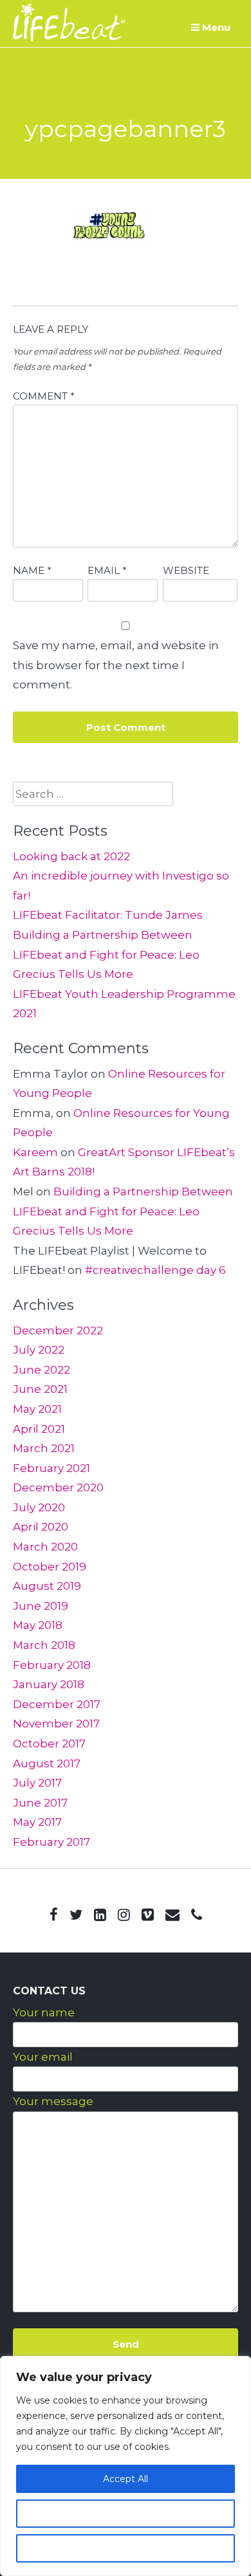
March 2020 (45, 1547)
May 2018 (38, 1625)
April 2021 (39, 1429)
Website (186, 570)
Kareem (35, 1152)
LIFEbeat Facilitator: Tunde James (108, 915)
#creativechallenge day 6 (155, 1270)
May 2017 (37, 1822)
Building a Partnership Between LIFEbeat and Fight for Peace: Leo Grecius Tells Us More (106, 954)
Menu (215, 27)
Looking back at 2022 (71, 856)
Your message (53, 2101)
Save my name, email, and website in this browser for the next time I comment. (116, 665)
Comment (44, 396)
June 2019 (41, 1606)
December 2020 (58, 1487)
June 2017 (40, 1803)
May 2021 (37, 1409)
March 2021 (44, 1448)
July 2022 (39, 1350)
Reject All (126, 2548)
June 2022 (42, 1370)
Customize (126, 2514)
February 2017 (51, 1842)
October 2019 (50, 1567)
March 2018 (44, 1645)
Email (107, 570)
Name (32, 570)
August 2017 (47, 1763)
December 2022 (58, 1330)
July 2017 (37, 1783)
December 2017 (57, 1704)
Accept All (126, 2479)
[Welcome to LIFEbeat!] (69, 37)
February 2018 (52, 1665)
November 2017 (56, 1724)
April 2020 (41, 1527)
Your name (44, 2012)
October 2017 (49, 1743)
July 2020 (39, 1507)
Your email (43, 2057)
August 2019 (47, 1586)
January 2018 (49, 1684)
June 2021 (40, 1389)
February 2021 (51, 1468)
